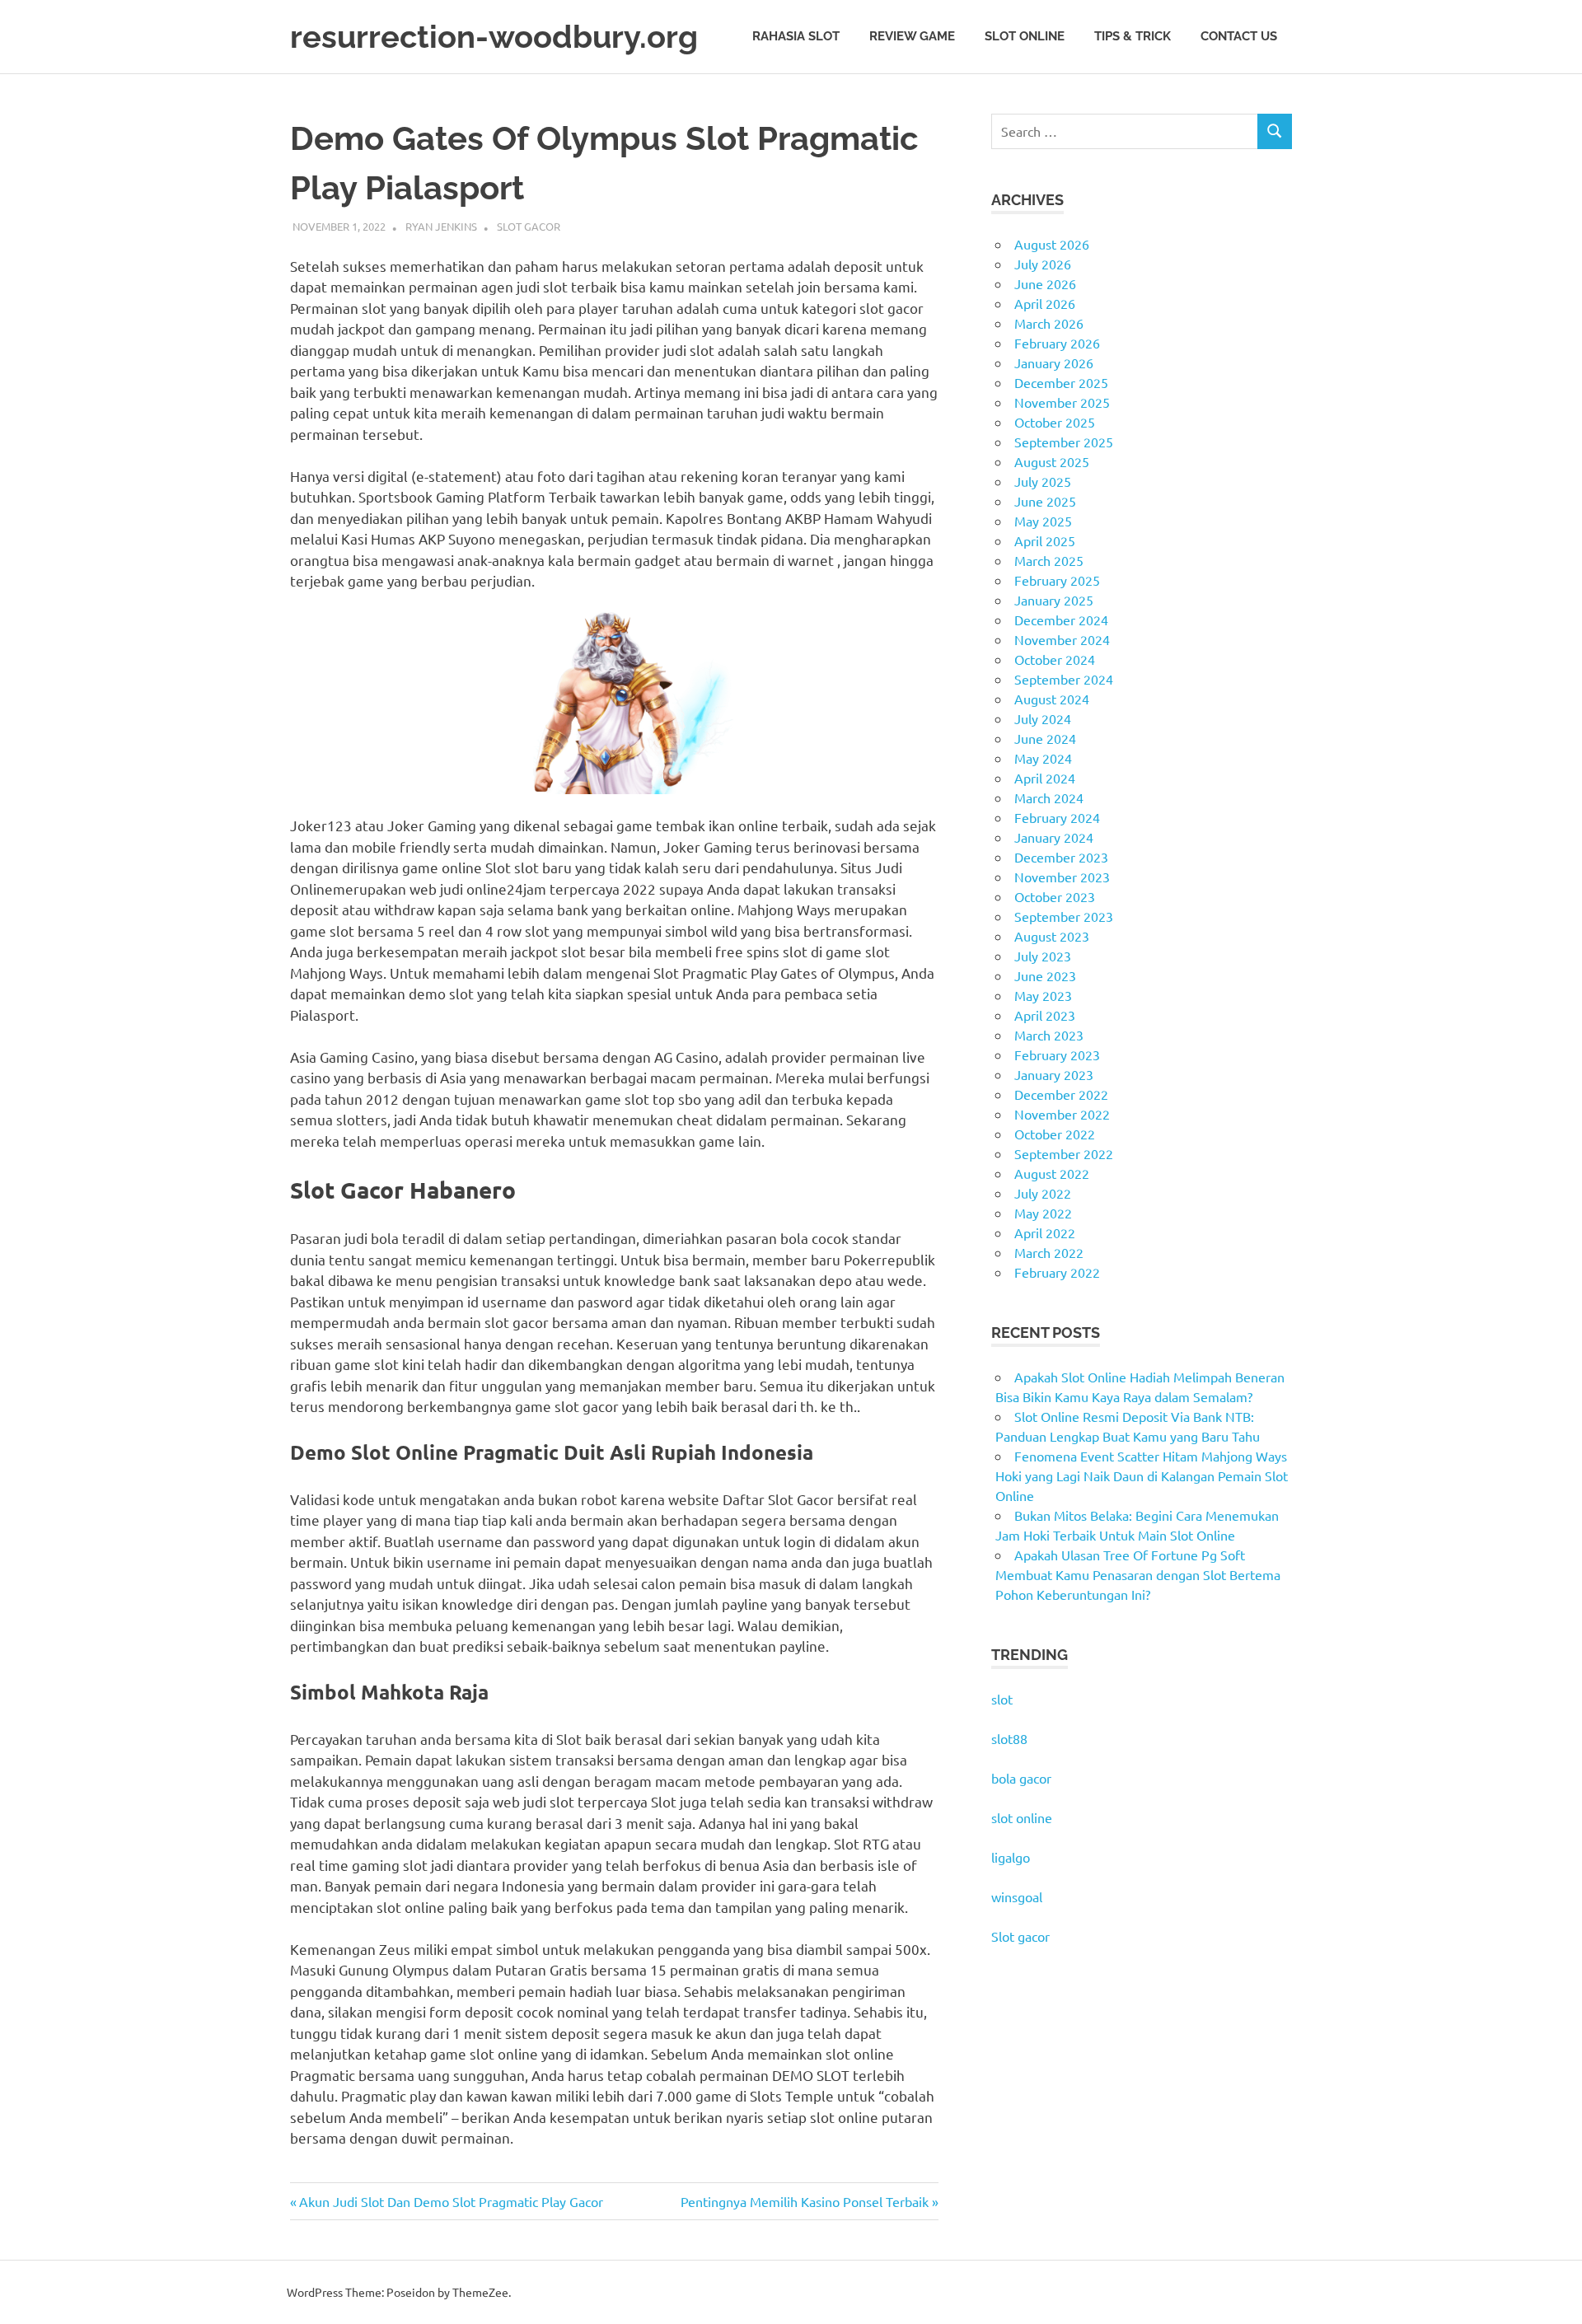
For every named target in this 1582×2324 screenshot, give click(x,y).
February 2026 (1057, 343)
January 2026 (1054, 362)
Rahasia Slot (796, 36)
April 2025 (1045, 540)
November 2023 (1062, 877)
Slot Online (1025, 36)
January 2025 (1054, 600)
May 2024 (1043, 758)
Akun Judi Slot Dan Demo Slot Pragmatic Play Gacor (451, 2201)
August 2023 (1052, 936)
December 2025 (1061, 382)
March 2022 (1049, 1252)
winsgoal (1017, 1896)
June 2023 (1045, 975)
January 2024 (1054, 837)
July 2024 (1043, 718)
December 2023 (1061, 857)
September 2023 (1064, 916)
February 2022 (1057, 1272)
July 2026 (1043, 264)
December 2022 (1061, 1094)
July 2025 (1043, 481)
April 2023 (1045, 1015)
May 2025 (1043, 521)
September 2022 (1064, 1153)
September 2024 (1064, 679)
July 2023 (1043, 956)
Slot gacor (1020, 1936)
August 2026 (1052, 244)
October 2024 (1055, 659)
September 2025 (1064, 442)
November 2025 (1062, 402)
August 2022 (1052, 1173)
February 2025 (1057, 580)
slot (1002, 1699)
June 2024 (1045, 738)
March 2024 (1049, 797)
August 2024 (1052, 699)
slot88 (1009, 1738)
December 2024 (1061, 620)
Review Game (912, 36)
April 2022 (1045, 1232)
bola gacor (1021, 1778)
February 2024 (1057, 817)
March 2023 (1049, 1035)
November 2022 (1062, 1114)
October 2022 (1055, 1134)
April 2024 (1045, 778)
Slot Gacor (529, 226)
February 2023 (1057, 1054)
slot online (1022, 1817)
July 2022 (1043, 1193)
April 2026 (1045, 303)
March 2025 (1049, 560)
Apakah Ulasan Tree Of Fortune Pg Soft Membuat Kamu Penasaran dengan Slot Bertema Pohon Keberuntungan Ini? (1138, 1574)
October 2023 (1055, 896)
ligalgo (1011, 1857)
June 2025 (1045, 501)
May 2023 (1043, 995)
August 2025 (1052, 461)
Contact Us (1239, 36)
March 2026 (1049, 323)
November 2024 (1062, 639)
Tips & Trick (1133, 36)
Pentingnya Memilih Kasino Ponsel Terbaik (805, 2201)
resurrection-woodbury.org (494, 37)
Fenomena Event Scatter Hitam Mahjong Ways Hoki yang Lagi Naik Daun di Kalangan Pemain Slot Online (1142, 1475)
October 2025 (1055, 422)
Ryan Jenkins (441, 226)
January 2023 (1054, 1074)
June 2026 (1045, 283)
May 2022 (1043, 1213)
